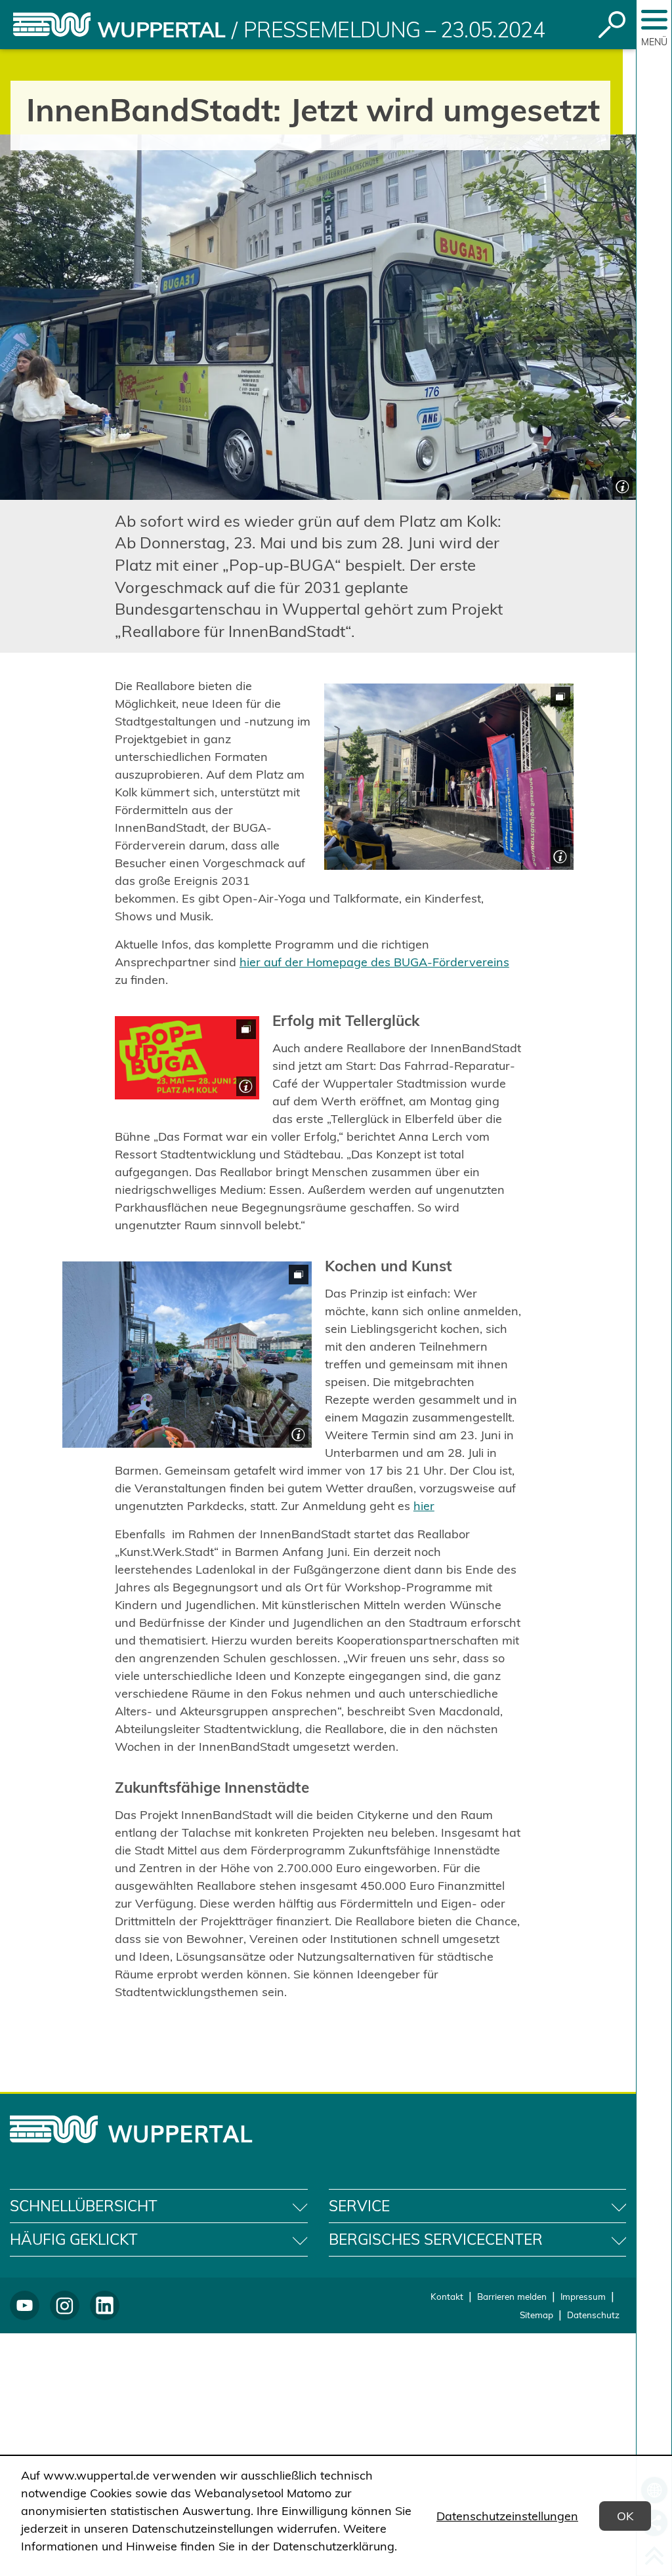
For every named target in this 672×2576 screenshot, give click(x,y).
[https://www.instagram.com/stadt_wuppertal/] (65, 2305)
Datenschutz (593, 2315)
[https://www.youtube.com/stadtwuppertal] (25, 2305)
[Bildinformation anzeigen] (621, 485)
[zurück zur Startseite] (52, 25)
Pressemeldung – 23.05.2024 (394, 30)
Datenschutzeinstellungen (507, 2516)
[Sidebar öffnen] (654, 20)
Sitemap (536, 2315)
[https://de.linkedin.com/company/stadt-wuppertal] (105, 2305)
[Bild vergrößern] (449, 777)
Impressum (583, 2296)
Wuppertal (161, 30)
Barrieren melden (512, 2296)
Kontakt (447, 2296)
